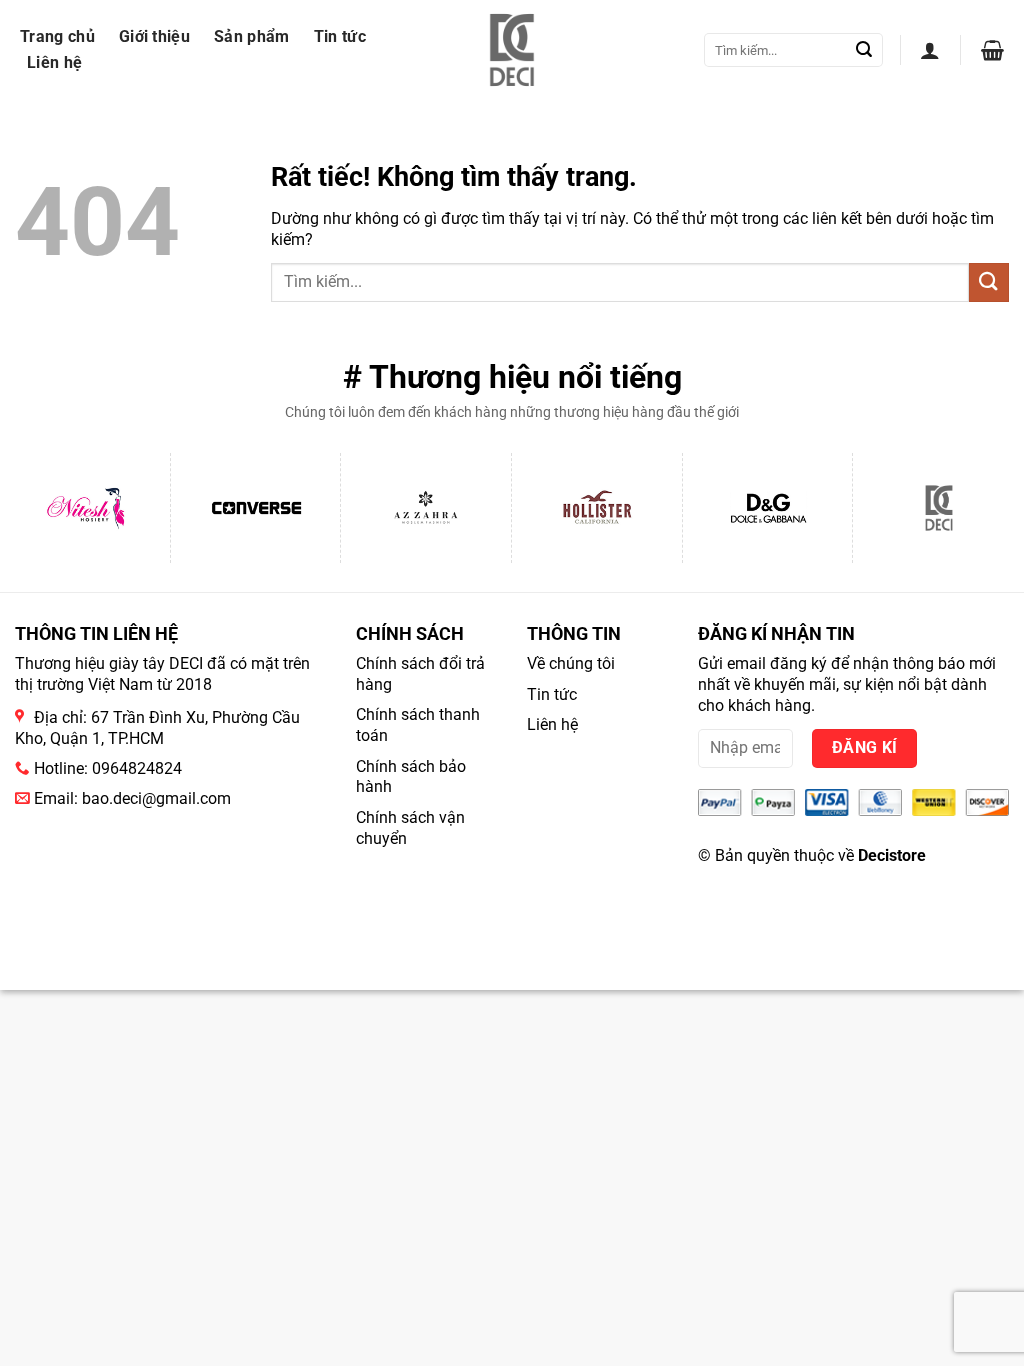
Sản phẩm (252, 36)
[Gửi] (864, 50)
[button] (930, 50)
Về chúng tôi (571, 663)
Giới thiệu (154, 36)
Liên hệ (54, 62)
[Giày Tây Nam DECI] (512, 50)
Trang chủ (57, 36)
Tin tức (340, 36)
